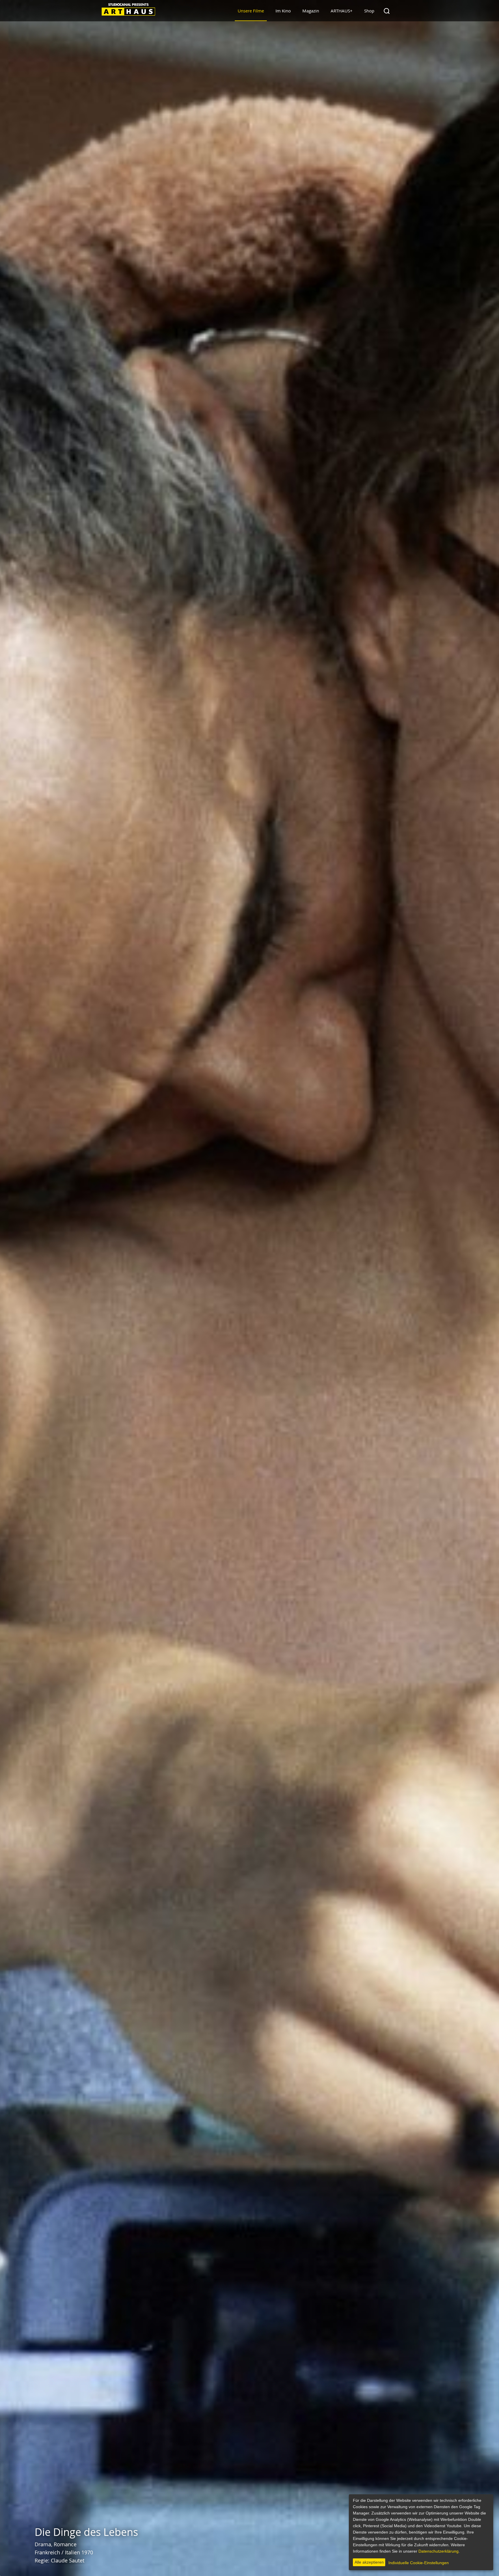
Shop (369, 11)
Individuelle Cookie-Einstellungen (419, 2563)
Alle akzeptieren (369, 2562)
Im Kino (283, 11)
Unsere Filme (251, 11)
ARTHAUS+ (342, 11)
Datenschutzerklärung (439, 2551)
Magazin (311, 11)
